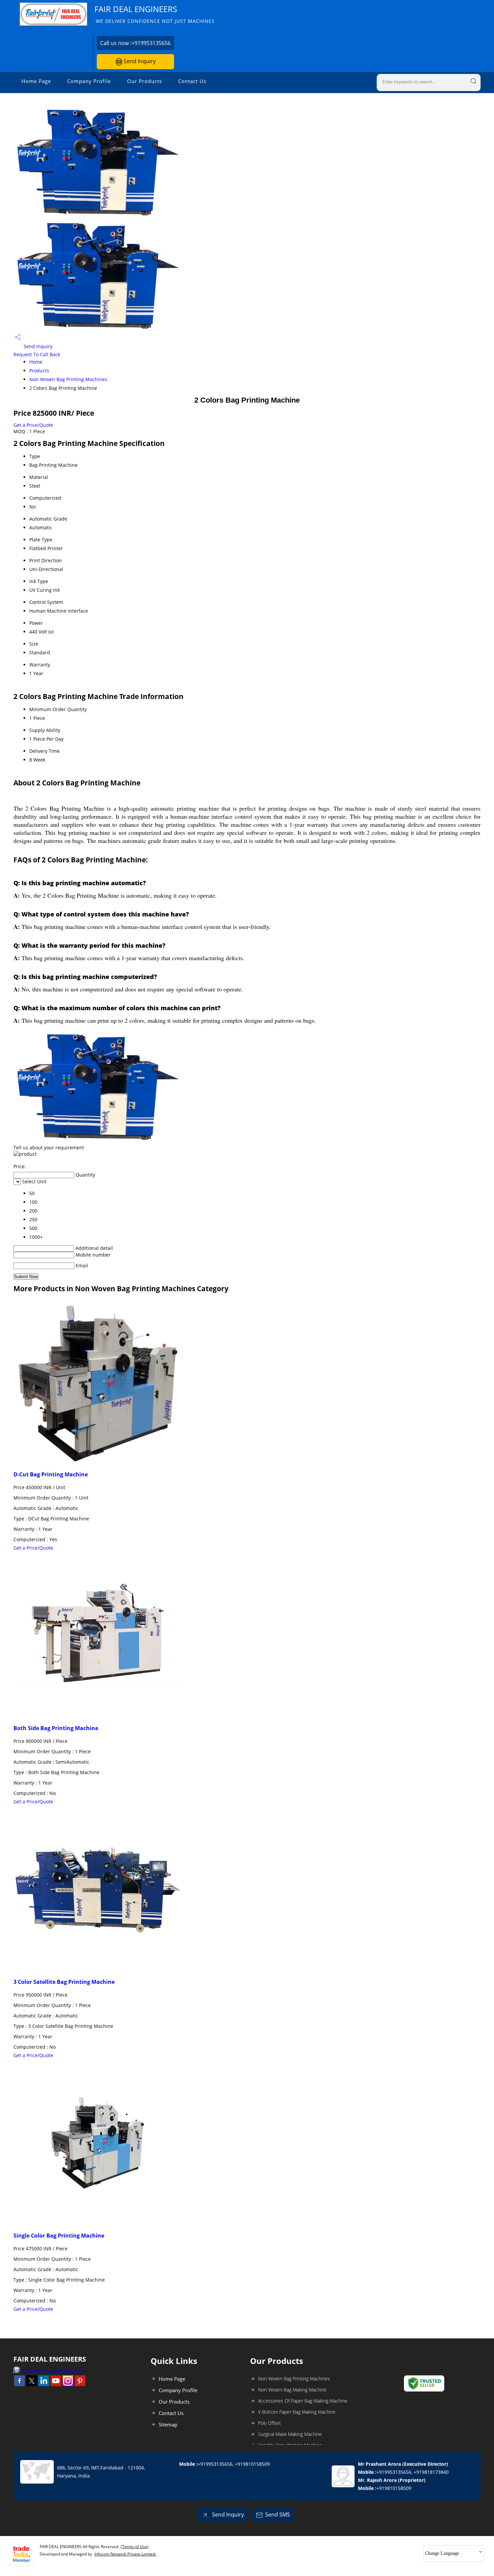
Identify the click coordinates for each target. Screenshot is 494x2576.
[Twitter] (32, 2384)
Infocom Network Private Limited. (125, 2554)
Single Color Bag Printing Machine (59, 2236)
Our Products (145, 81)
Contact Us (192, 81)
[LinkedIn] (44, 2384)
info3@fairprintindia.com (53, 2371)
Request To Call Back (37, 354)
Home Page (36, 81)
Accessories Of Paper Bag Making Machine (303, 2401)
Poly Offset (270, 2423)
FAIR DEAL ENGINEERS (155, 14)
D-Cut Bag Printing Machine (51, 1474)
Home (36, 362)
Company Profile (89, 81)
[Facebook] (19, 2384)
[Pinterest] (80, 2384)
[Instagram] (68, 2384)
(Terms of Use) (135, 2547)
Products (39, 371)
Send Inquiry (139, 61)
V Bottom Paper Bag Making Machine (297, 2412)
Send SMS (278, 2514)
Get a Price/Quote (33, 425)
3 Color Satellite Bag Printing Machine (64, 1982)
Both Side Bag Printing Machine (56, 1728)
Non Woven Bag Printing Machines (68, 379)
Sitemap (168, 2424)
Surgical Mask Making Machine (290, 2434)
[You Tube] (56, 2384)
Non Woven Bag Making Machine (292, 2390)
